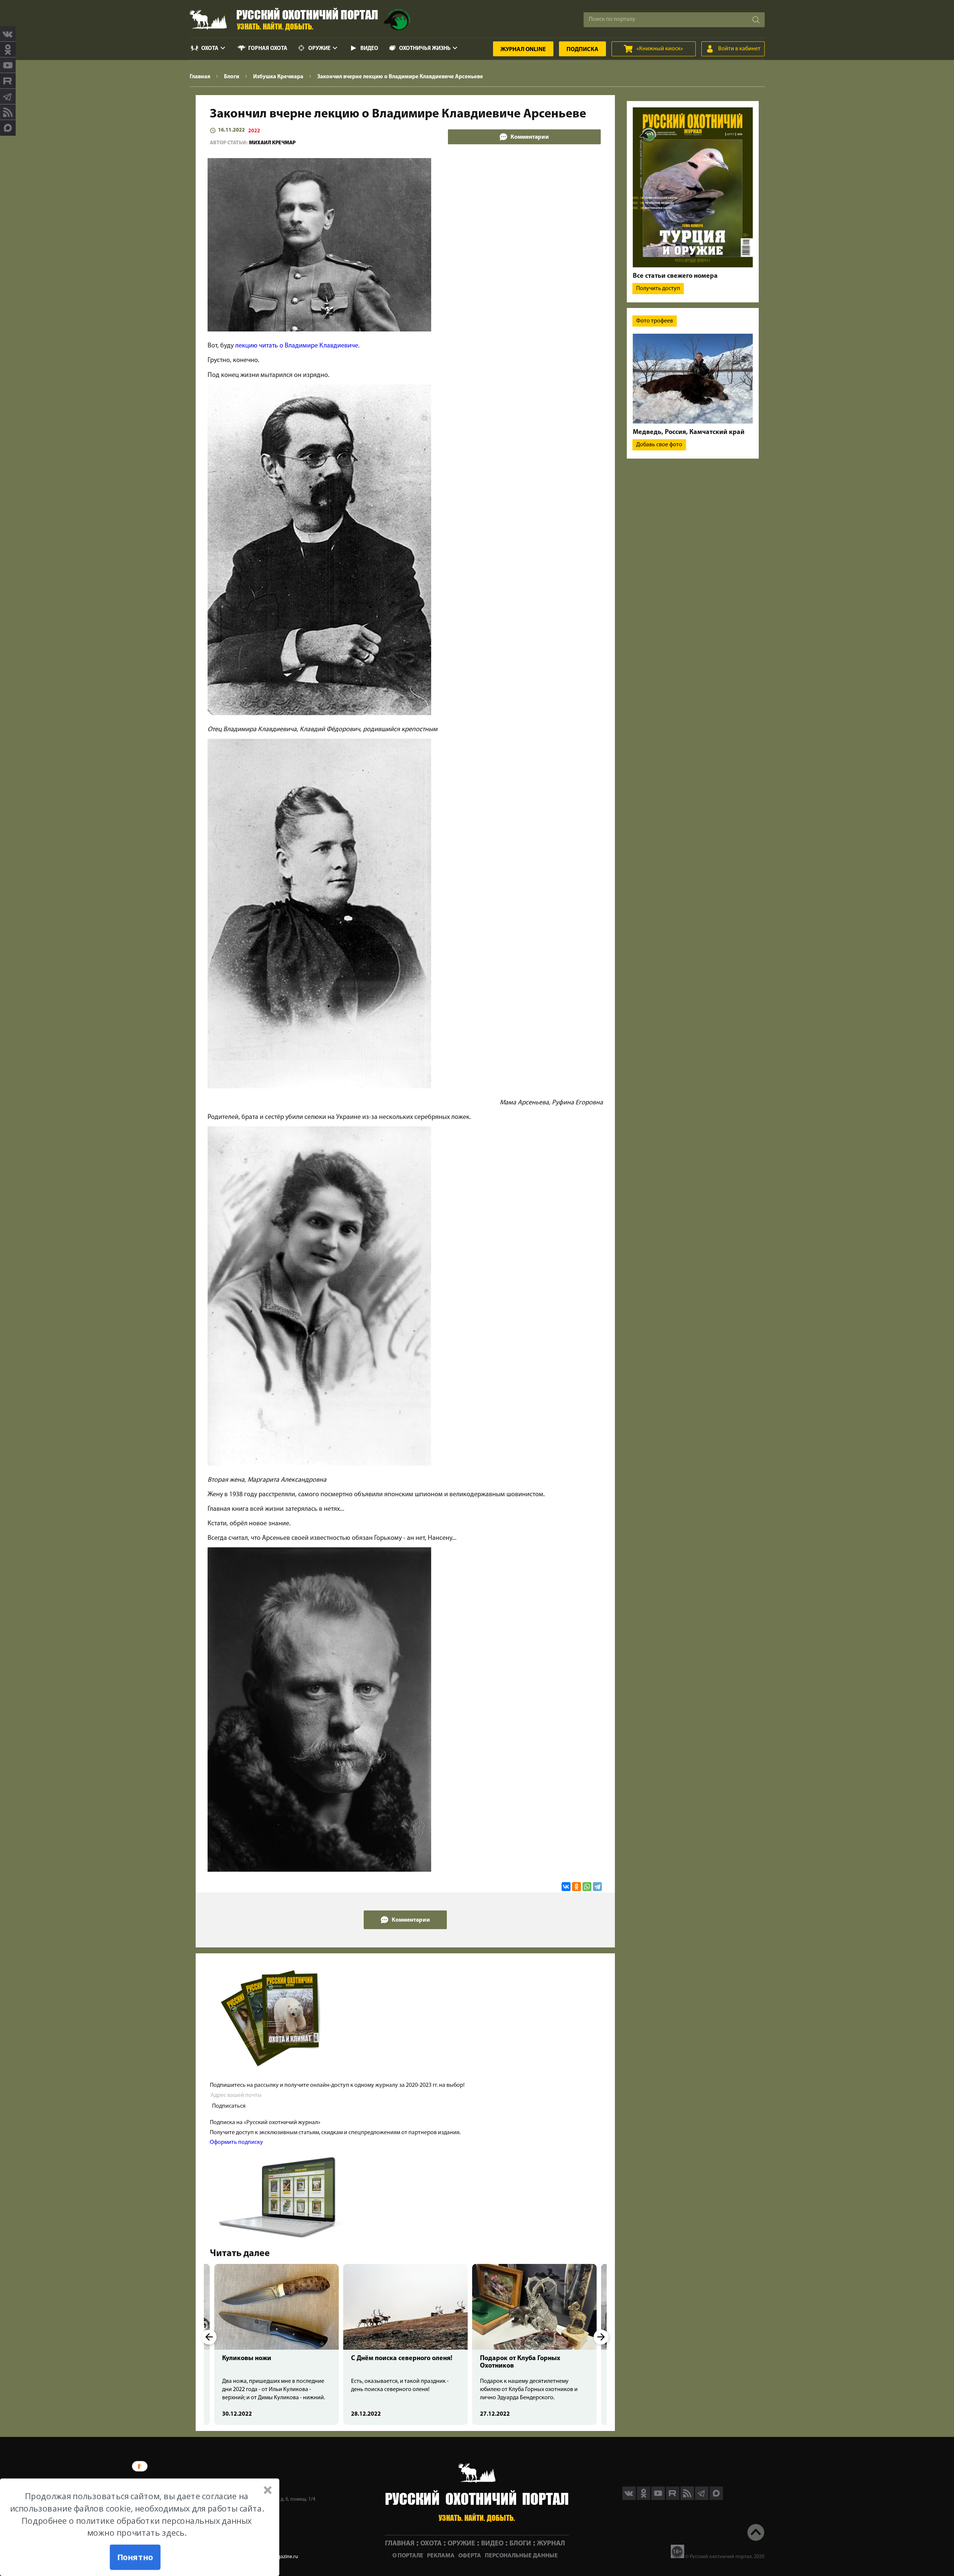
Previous (209, 2337)
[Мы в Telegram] (8, 97)
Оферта (470, 2556)
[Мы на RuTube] (8, 81)
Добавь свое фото (659, 445)
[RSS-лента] (8, 112)
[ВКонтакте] (566, 1887)
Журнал (523, 50)
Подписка (582, 50)
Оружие (319, 49)
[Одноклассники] (576, 1887)
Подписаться (229, 2106)
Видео (369, 49)
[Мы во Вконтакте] (8, 34)
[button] (137, 2515)
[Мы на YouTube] (8, 65)
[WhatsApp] (587, 1887)
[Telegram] (597, 1887)
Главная (400, 2544)
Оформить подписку (236, 2142)
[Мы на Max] (716, 2498)
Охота (210, 49)
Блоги (520, 2544)
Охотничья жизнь (425, 49)
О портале (408, 2556)
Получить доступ (658, 289)
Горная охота (268, 49)
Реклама (441, 2556)
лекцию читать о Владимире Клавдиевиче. (297, 346)
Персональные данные (521, 2556)
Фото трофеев (655, 321)
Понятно (135, 2557)
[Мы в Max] (8, 128)
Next (601, 2337)
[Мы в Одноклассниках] (8, 50)
